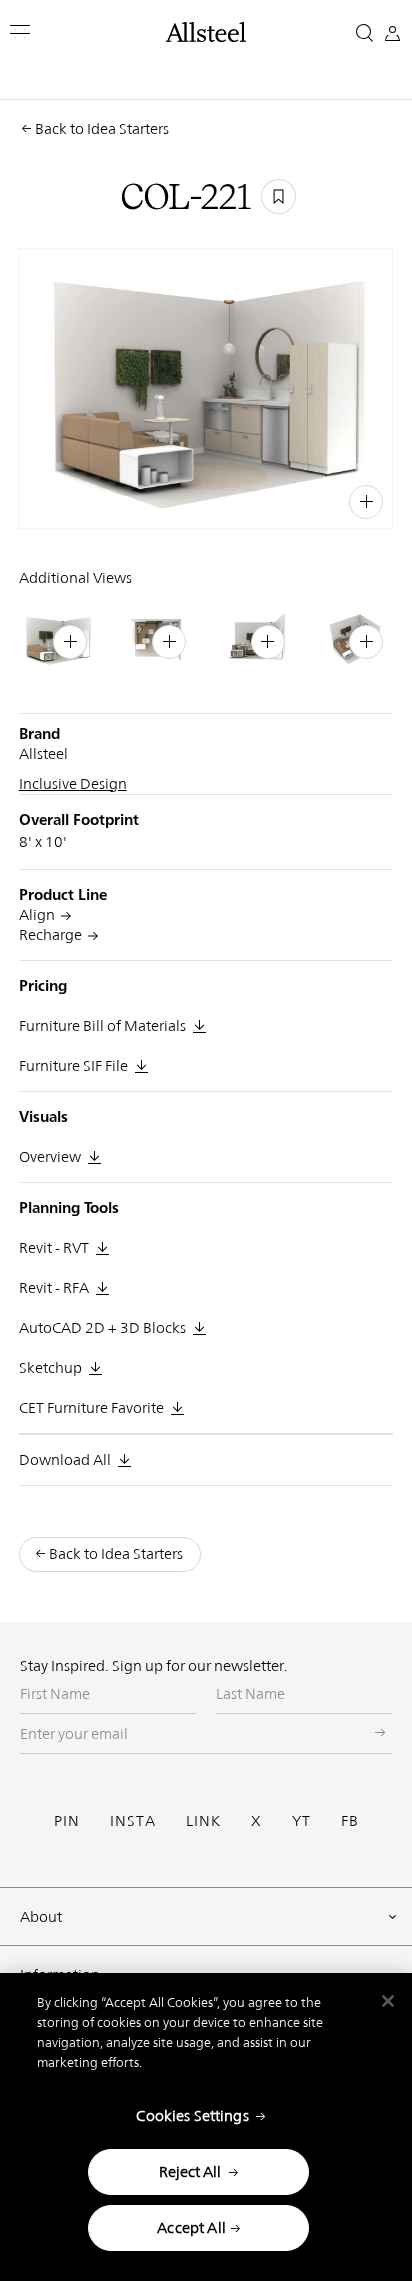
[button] (21, 29)
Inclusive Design (73, 783)
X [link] (346, 499)
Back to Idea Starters (102, 128)
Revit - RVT (54, 1247)
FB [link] (324, 499)
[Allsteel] (206, 32)
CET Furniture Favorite (91, 1407)
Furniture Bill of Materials (102, 1025)
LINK (203, 1820)
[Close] (388, 2001)
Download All (65, 1459)
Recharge (50, 934)
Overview (50, 1156)
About (41, 1916)
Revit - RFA (54, 1287)
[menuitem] (220, 499)
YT (301, 1820)
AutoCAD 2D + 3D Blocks (102, 1327)
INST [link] (293, 499)
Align (37, 914)
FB (350, 1820)
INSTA (133, 1820)
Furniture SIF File (73, 1065)
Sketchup (50, 1367)
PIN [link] (258, 499)
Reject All (190, 2171)
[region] (206, 2127)
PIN (67, 1820)
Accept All (191, 2227)
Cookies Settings (192, 2115)
